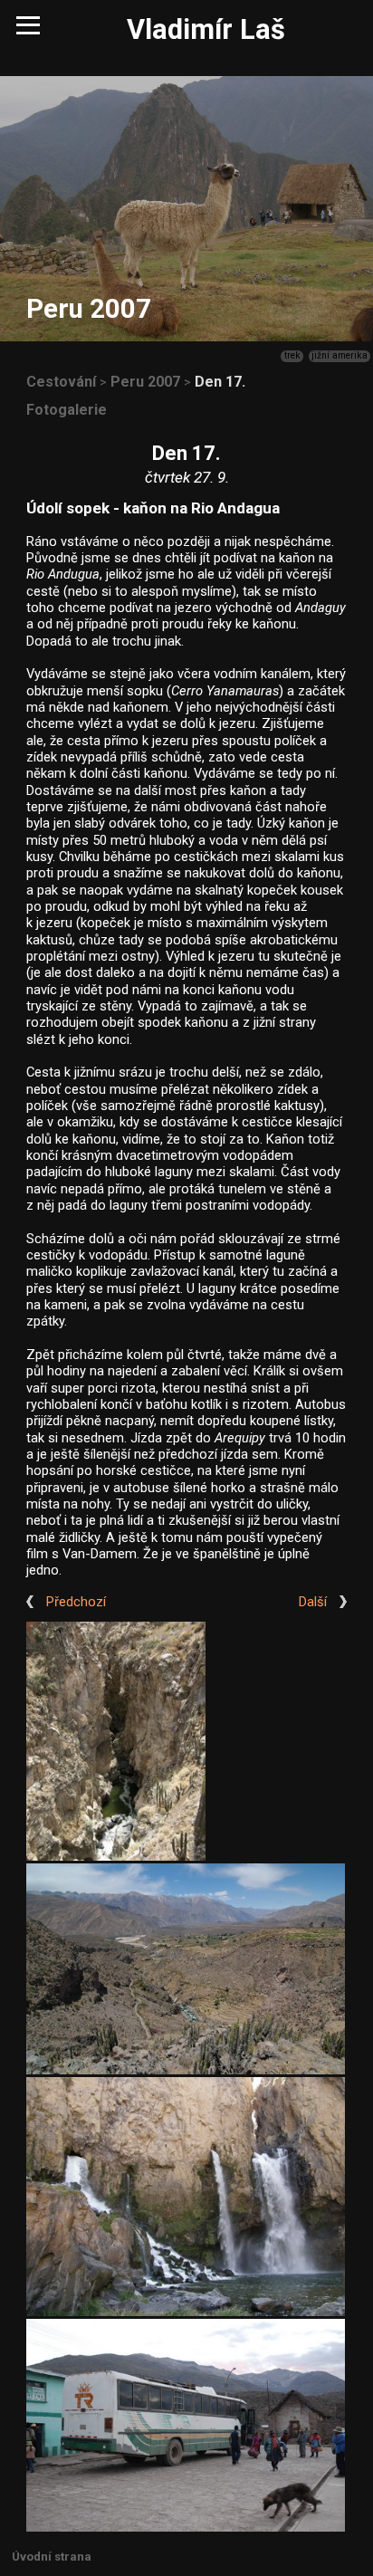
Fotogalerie (67, 410)
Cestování (61, 382)
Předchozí (76, 1602)
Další (313, 1602)
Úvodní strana (52, 2557)
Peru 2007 (145, 382)
